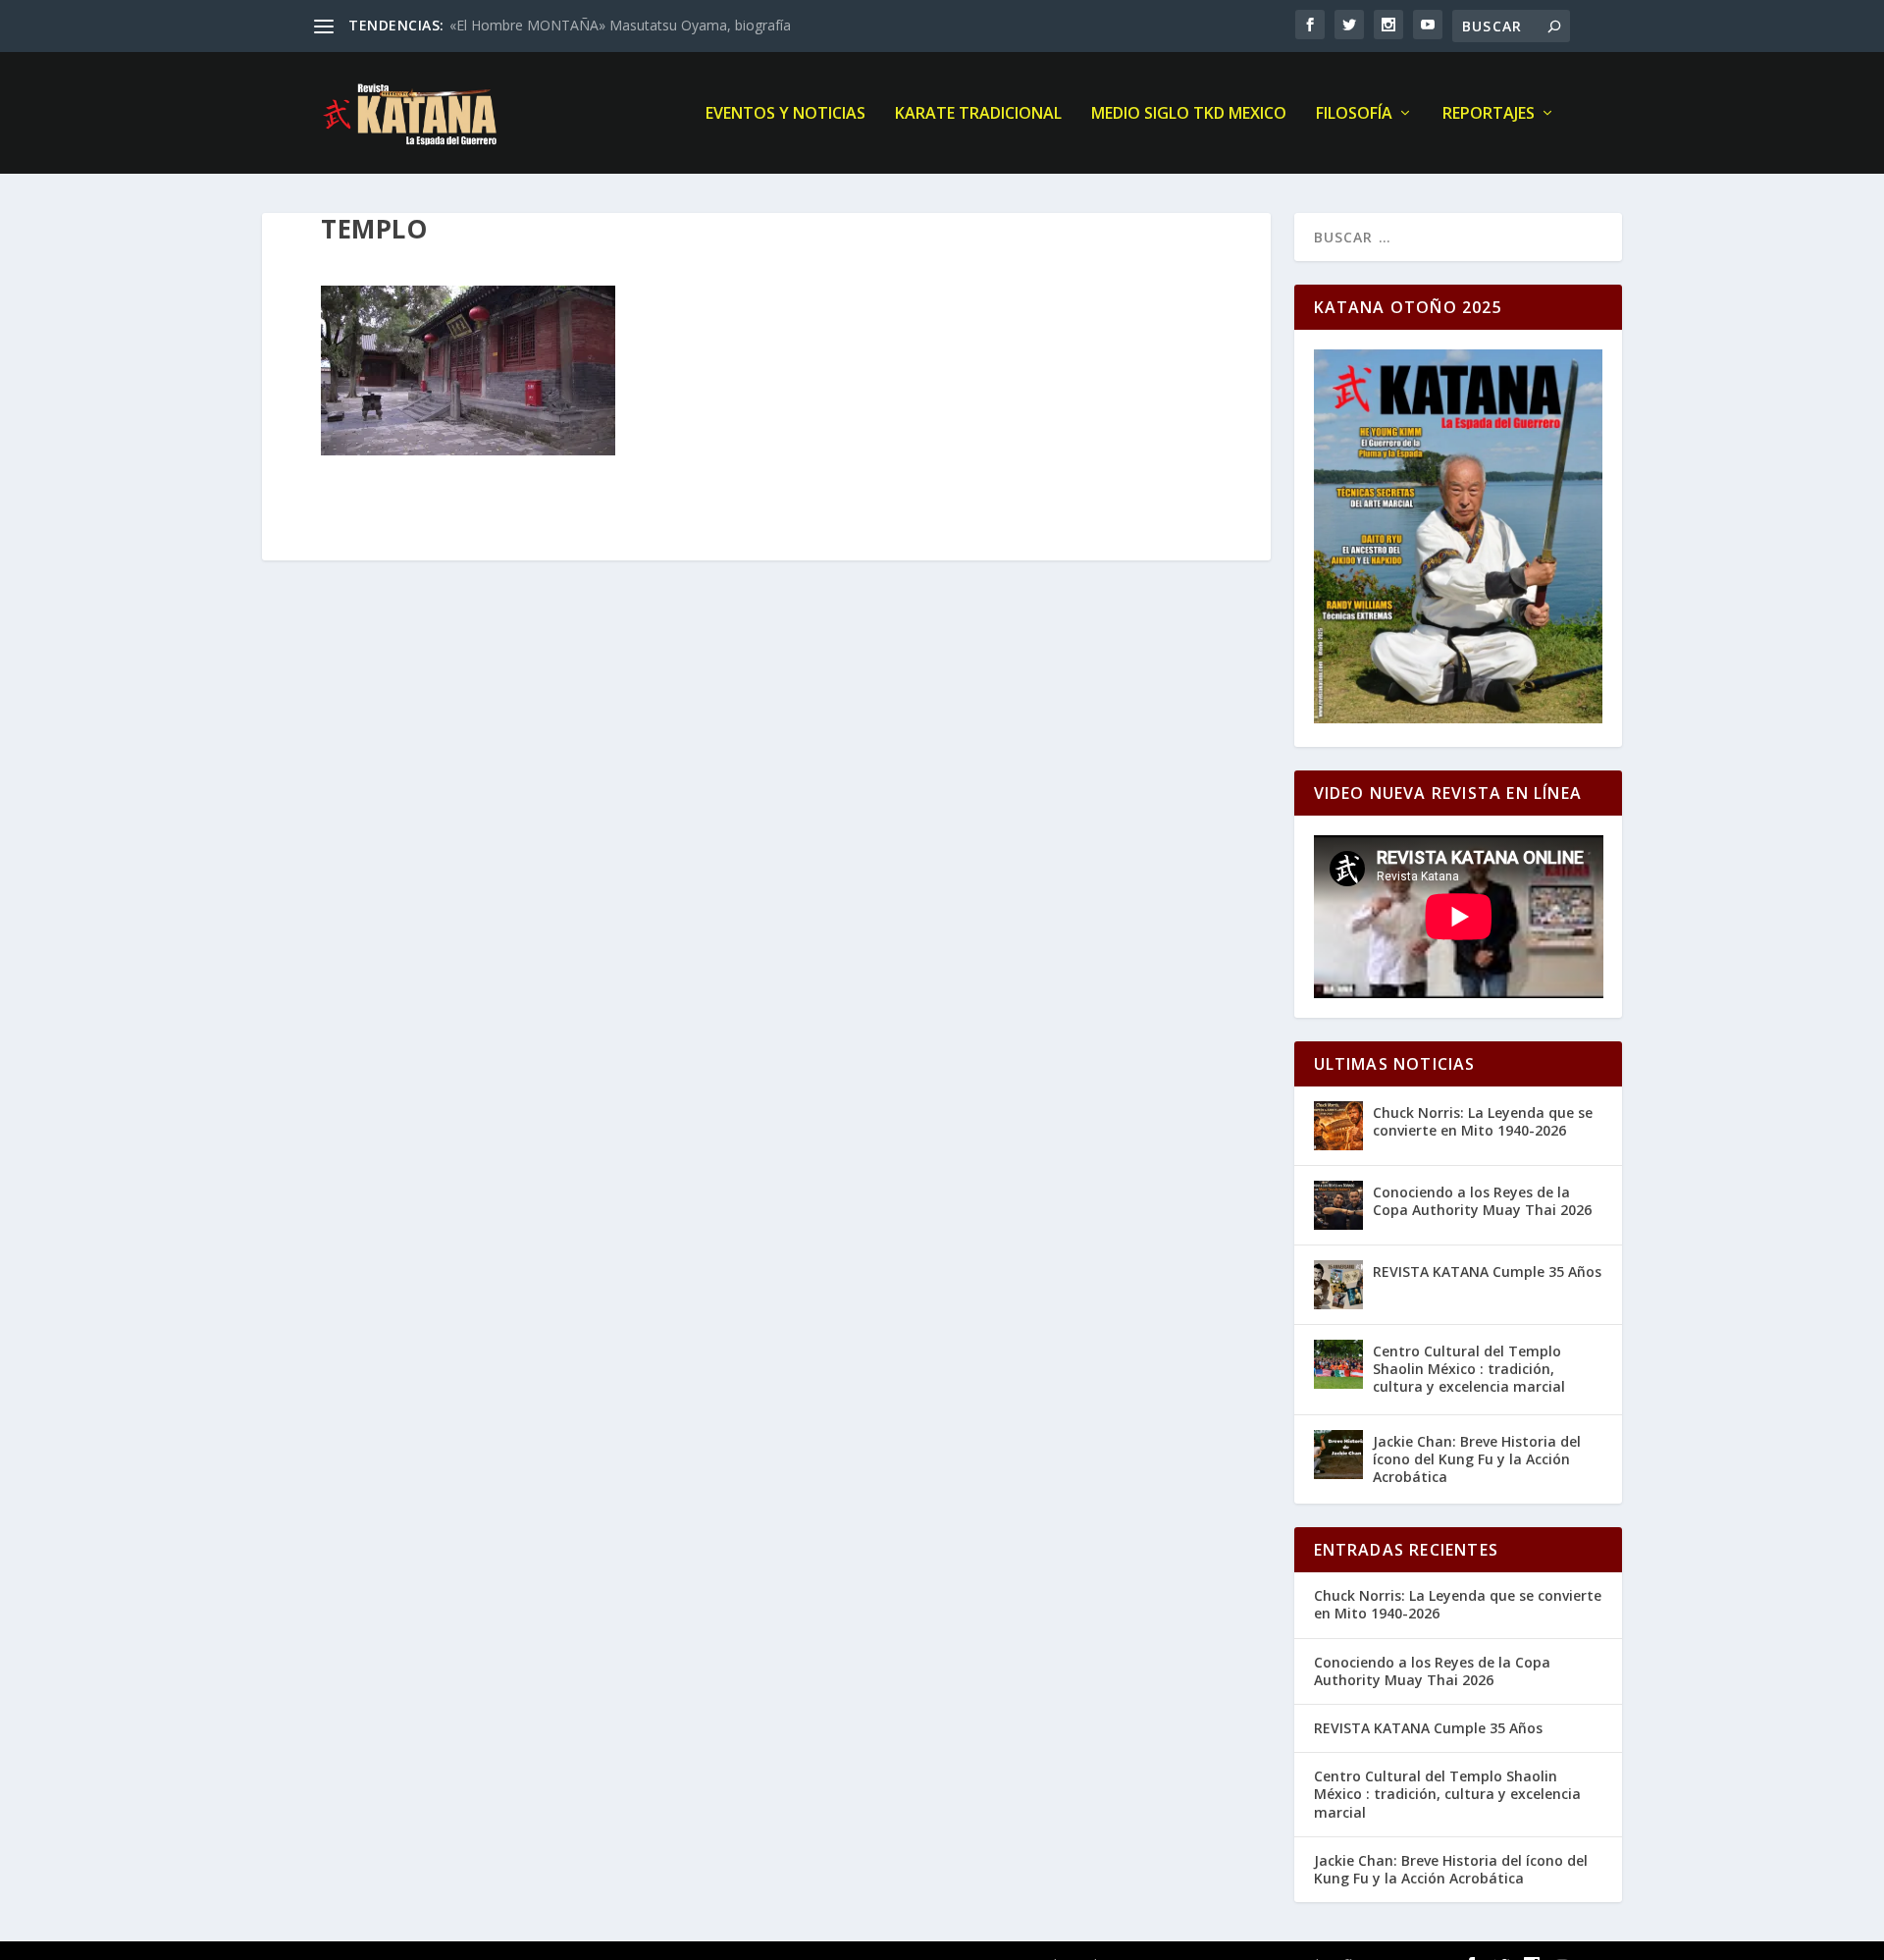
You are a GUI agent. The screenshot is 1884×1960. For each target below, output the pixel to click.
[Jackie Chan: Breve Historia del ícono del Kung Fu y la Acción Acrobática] (1338, 1455)
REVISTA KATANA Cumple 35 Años (1487, 1271)
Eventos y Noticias (785, 114)
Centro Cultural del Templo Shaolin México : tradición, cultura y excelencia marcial (1469, 1369)
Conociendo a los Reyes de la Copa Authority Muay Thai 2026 (1482, 1201)
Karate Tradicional (978, 114)
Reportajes (1489, 114)
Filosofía (1354, 114)
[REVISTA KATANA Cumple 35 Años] (1338, 1285)
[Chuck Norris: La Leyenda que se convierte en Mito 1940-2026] (1338, 1126)
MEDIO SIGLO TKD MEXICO (1189, 114)
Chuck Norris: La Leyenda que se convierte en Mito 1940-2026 (1483, 1121)
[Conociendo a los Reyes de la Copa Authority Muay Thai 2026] (1338, 1205)
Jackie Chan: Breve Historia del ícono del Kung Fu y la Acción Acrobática (1477, 1459)
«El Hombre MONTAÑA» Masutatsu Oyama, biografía (620, 25)
